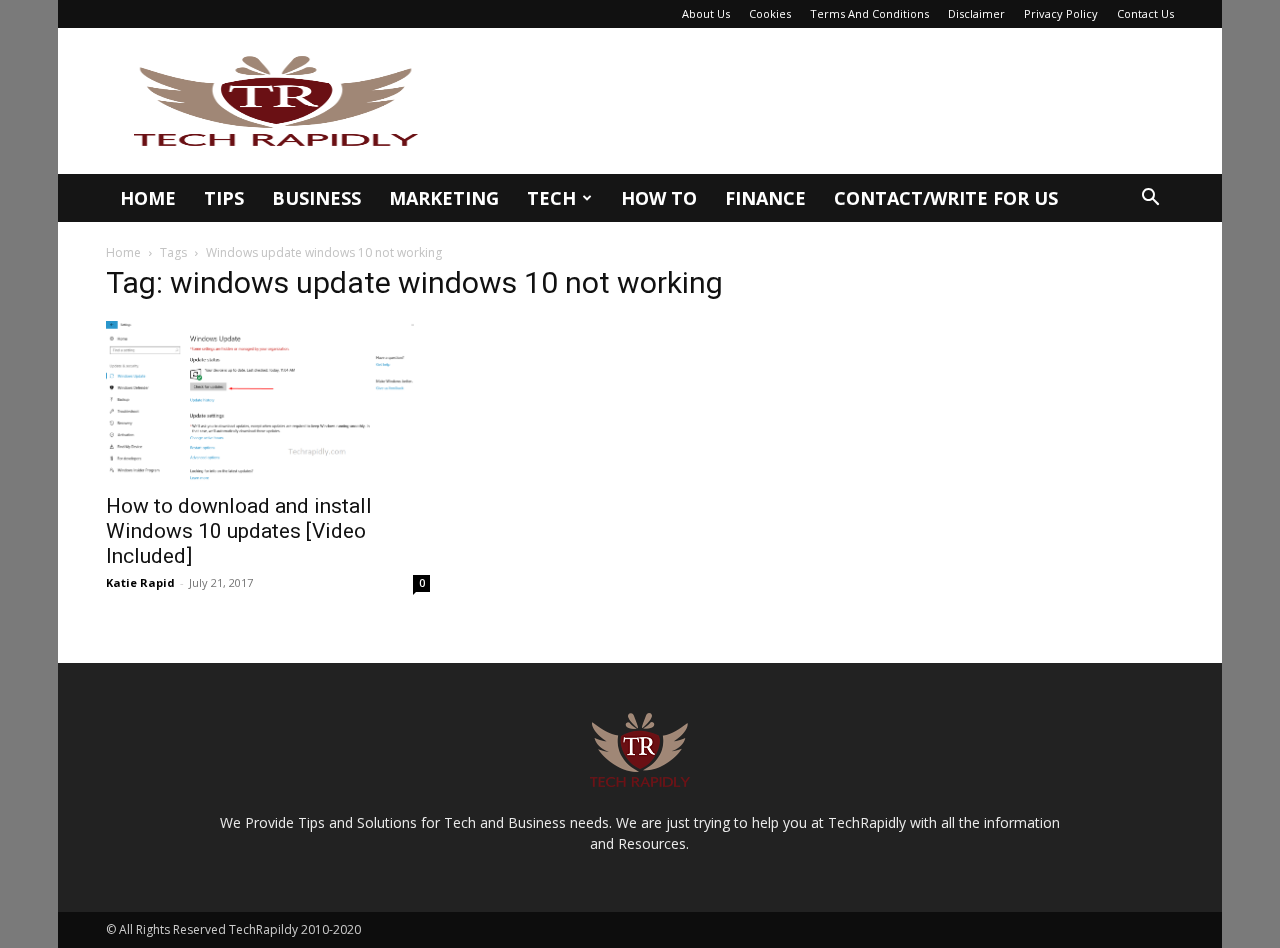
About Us (706, 13)
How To (659, 198)
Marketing (444, 198)
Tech (551, 198)
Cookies (770, 13)
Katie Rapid (140, 582)
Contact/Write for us (946, 198)
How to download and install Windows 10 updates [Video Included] (239, 531)
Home (148, 198)
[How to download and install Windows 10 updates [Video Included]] (268, 401)
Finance (765, 198)
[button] (1150, 199)
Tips (224, 198)
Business (316, 198)
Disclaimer (976, 13)
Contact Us (1145, 13)
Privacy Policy (1061, 13)
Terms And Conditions (869, 13)
